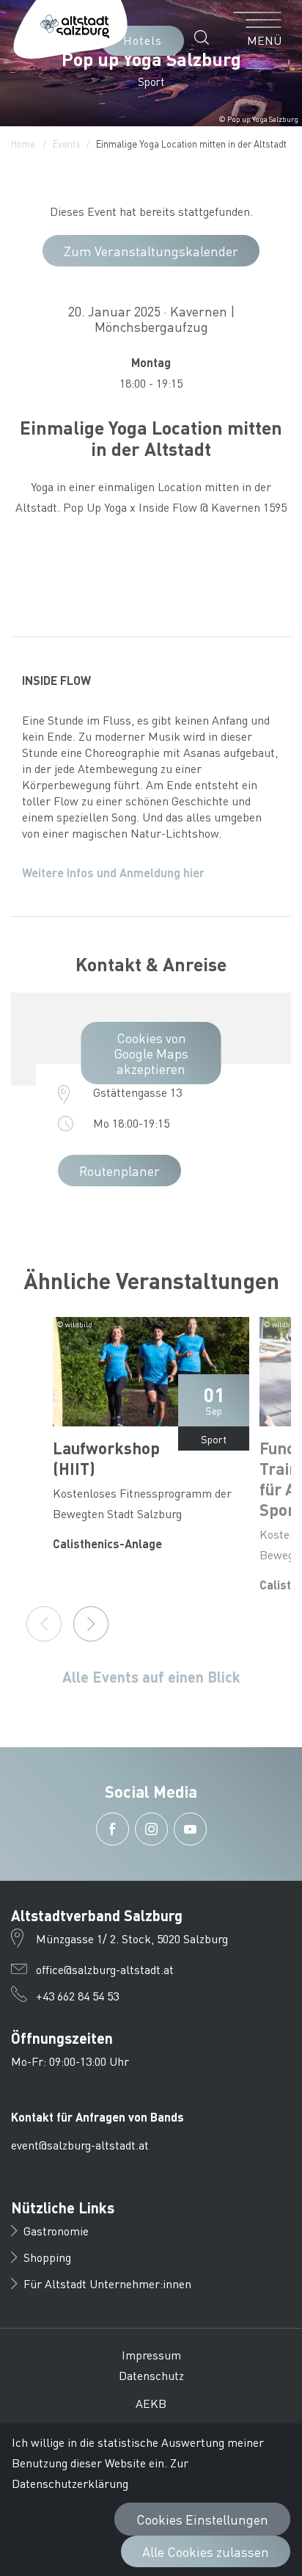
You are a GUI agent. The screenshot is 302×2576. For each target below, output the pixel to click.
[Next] (91, 1624)
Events (67, 144)
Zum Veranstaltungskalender (151, 251)
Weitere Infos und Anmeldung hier (113, 872)
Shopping (47, 2257)
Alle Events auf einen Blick (151, 1677)
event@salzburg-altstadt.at (80, 2145)
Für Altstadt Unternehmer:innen (107, 2283)
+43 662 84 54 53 (77, 1996)
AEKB (151, 2403)
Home (23, 144)
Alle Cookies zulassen (206, 2551)
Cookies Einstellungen (202, 2519)
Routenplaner (119, 1171)
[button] (206, 37)
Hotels (143, 40)
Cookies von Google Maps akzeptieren (151, 1053)
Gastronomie (56, 2231)
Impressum (151, 2355)
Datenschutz (151, 2375)
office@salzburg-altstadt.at (105, 1969)
